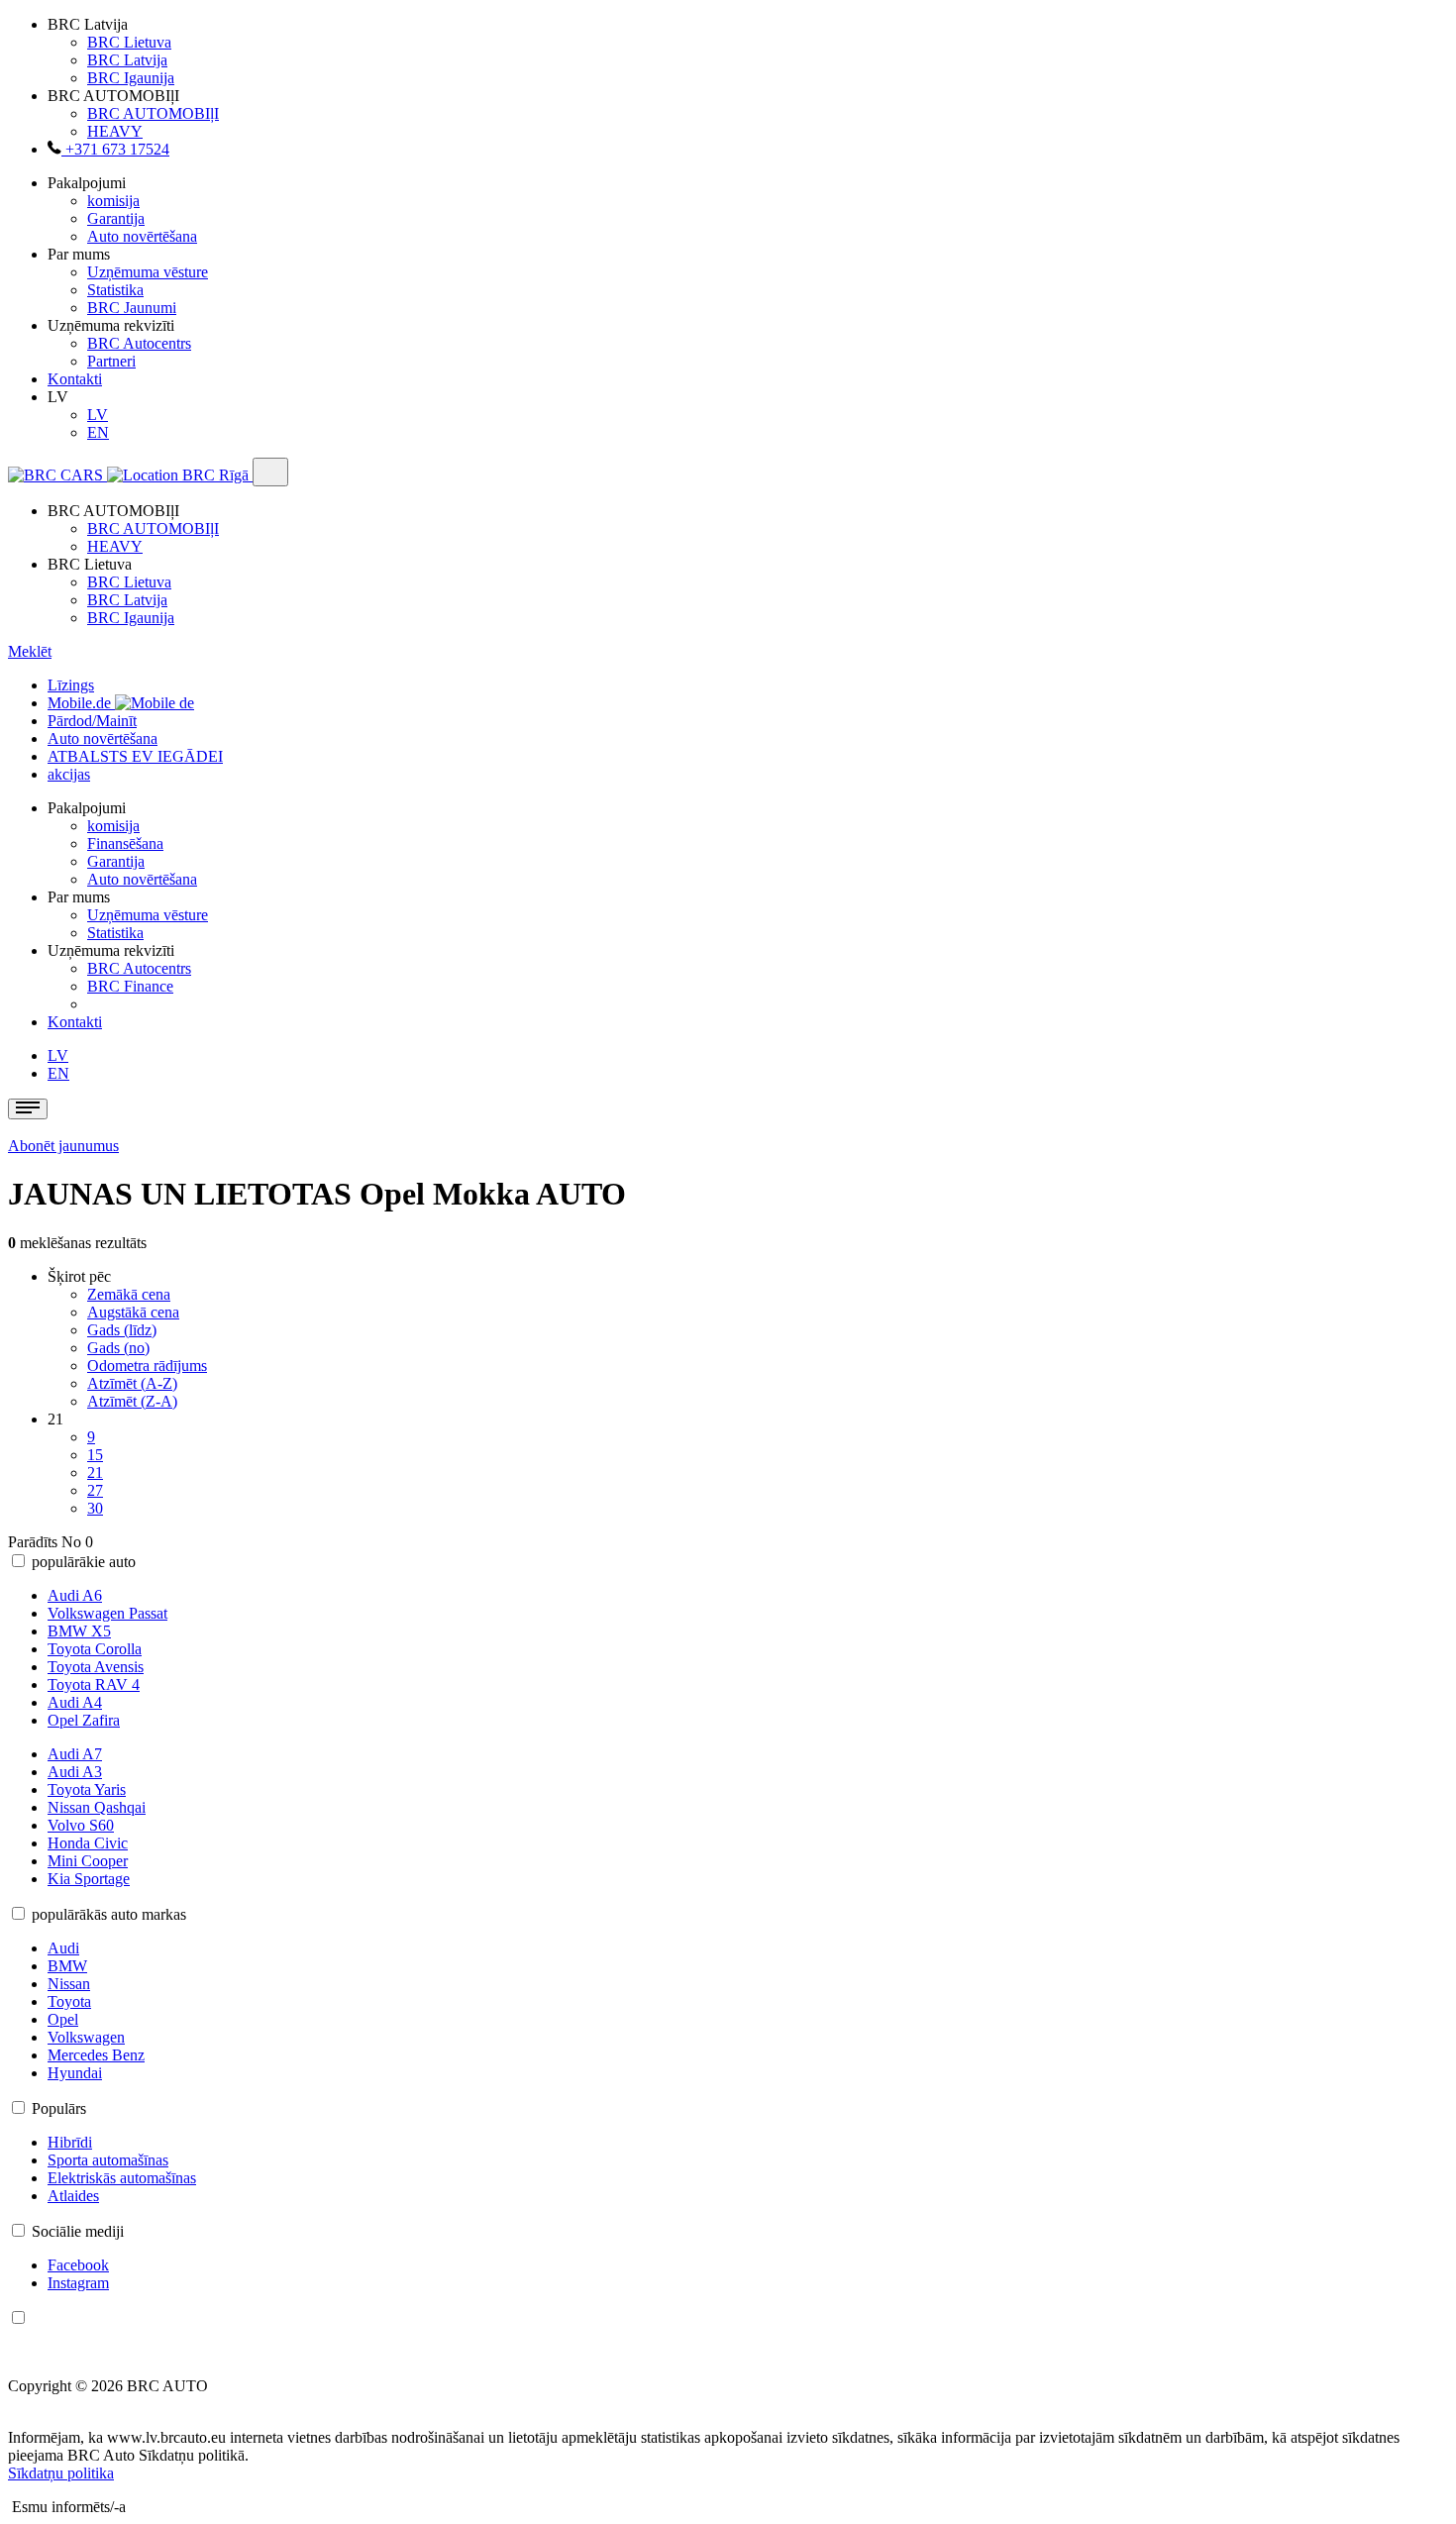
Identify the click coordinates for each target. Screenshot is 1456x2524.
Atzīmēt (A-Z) (132, 1383)
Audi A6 (75, 1595)
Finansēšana (125, 843)
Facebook (78, 2265)
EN (98, 432)
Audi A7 (75, 1754)
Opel (63, 2019)
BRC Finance (130, 986)
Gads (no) (118, 1348)
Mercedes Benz (96, 2055)
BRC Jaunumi (132, 308)
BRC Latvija (127, 60)
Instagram (78, 2283)
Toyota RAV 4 (94, 1684)
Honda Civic (88, 1843)
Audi (63, 1948)
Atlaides (73, 2196)
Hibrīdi (70, 2142)
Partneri (111, 361)
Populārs (59, 2108)
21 (95, 1472)
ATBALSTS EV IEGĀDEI (135, 756)
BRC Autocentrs (139, 343)
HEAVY (115, 131)
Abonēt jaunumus (63, 1146)
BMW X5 (79, 1631)
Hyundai (75, 2073)
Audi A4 (75, 1702)
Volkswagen (86, 2037)
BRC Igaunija (131, 78)
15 (95, 1455)
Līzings (71, 685)
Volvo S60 (81, 1825)
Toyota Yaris (87, 1789)
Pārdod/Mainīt (92, 721)
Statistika (115, 290)
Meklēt (30, 651)
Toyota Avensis (96, 1667)
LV (98, 415)
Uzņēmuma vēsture (148, 272)
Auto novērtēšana (142, 236)
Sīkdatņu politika (61, 2473)
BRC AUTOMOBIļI (153, 113)
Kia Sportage (89, 1879)
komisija (113, 201)
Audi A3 (75, 1772)
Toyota (69, 2001)
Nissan (69, 1984)
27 (95, 1490)
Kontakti (75, 379)
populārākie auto (84, 1562)
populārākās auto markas (109, 1914)
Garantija (116, 218)
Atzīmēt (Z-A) (132, 1401)
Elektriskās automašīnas (122, 2178)
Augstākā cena (133, 1312)
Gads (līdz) (122, 1330)
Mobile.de (81, 703)
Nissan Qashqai (97, 1807)
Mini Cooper (88, 1861)
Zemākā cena (129, 1294)
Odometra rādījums (147, 1366)
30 (95, 1508)
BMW (67, 1966)
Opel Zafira (84, 1720)
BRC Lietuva (129, 42)
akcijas (69, 774)
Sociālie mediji (78, 2231)
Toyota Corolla (95, 1649)
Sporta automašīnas (108, 2160)
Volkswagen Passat (107, 1613)
